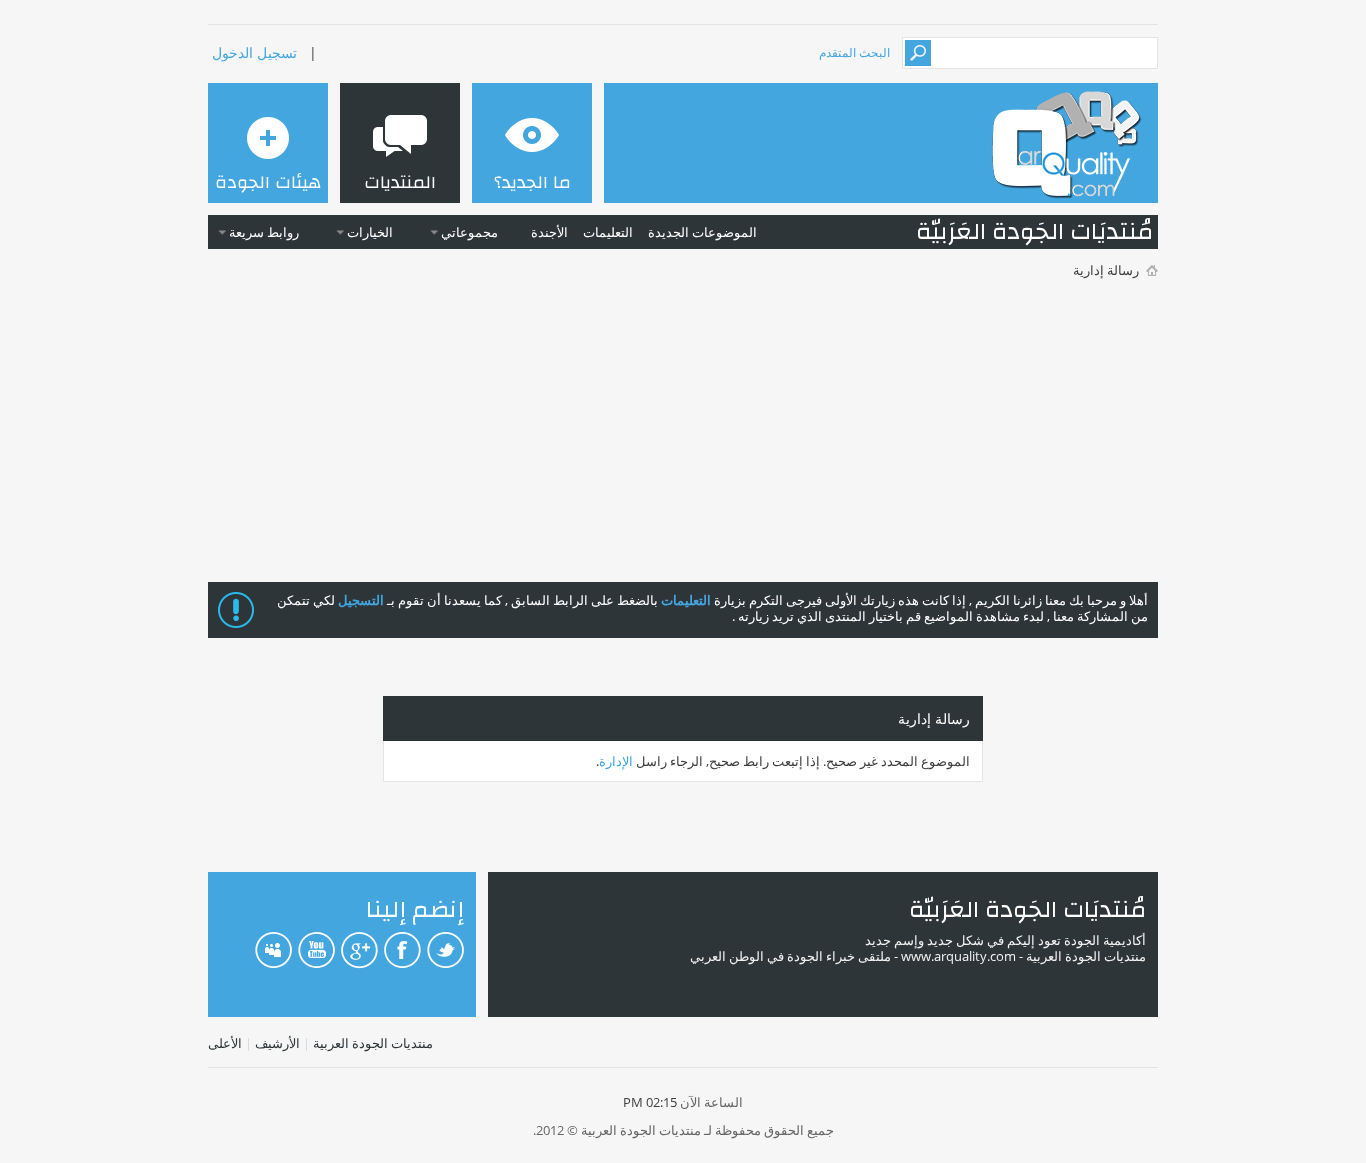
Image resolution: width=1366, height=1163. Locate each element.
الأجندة (549, 232)
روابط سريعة (264, 232)
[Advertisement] (683, 432)
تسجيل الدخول (254, 52)
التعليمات (608, 232)
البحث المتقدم (854, 52)
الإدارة (616, 761)
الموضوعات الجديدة (702, 232)
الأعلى (225, 1043)
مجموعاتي (469, 232)
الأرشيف (277, 1043)
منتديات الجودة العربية (373, 1043)
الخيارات (370, 232)
